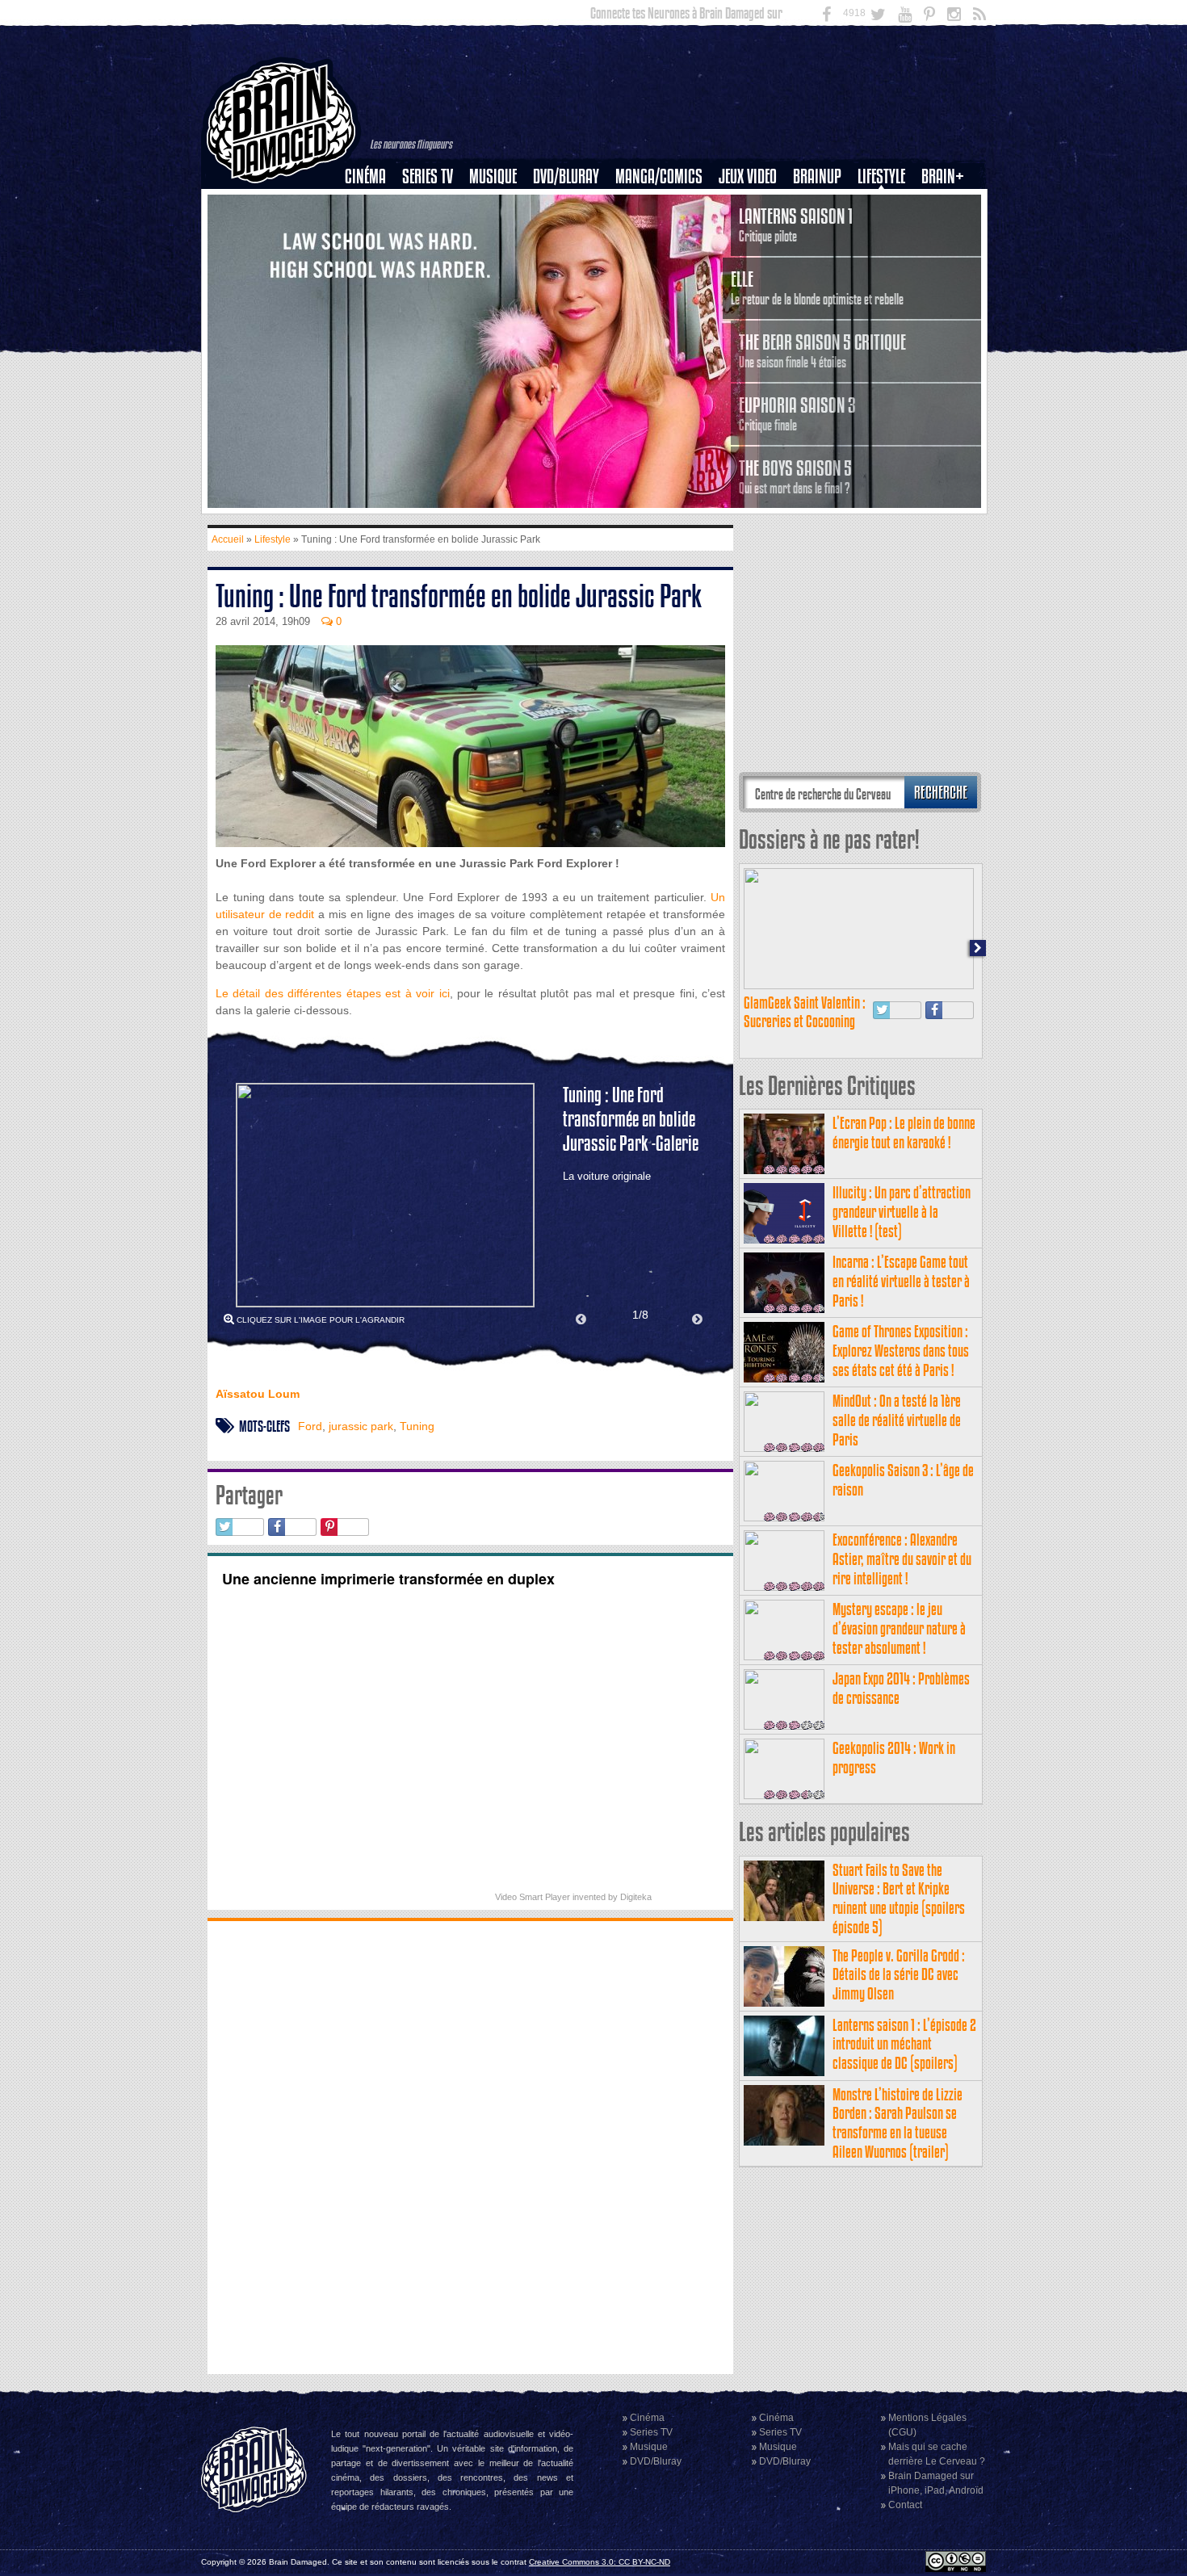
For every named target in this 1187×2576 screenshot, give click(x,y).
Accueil (228, 539)
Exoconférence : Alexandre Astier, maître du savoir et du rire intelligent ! (902, 1559)
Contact (905, 2505)
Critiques (373, 204)
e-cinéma (372, 259)
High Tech (887, 259)
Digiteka (636, 1897)
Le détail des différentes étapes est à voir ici (333, 993)
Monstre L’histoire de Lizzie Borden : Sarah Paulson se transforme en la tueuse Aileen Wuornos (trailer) (898, 2123)
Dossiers (371, 232)
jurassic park (361, 1426)
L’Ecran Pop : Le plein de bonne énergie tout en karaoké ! (904, 1133)
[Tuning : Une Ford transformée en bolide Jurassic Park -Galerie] (385, 1195)
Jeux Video (748, 176)
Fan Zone (948, 204)
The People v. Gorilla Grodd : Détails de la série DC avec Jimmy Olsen (899, 1975)
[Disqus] (470, 2146)
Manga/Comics (659, 176)
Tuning (417, 1426)
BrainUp (817, 176)
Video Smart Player (533, 1897)
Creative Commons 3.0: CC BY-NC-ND (600, 2562)
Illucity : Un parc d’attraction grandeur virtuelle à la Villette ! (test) (902, 1212)
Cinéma (365, 176)
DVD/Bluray (566, 176)
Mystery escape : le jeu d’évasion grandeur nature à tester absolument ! (899, 1628)
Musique (493, 176)
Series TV (428, 176)
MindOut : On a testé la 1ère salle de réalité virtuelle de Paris (897, 1420)
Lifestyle (881, 176)
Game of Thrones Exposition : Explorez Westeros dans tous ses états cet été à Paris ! (901, 1351)
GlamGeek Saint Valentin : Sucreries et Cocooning (805, 1012)
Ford (310, 1426)
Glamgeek (887, 232)
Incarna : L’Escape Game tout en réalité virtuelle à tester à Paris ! (901, 1281)
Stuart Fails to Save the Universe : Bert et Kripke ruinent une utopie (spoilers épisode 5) (899, 1898)
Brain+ (943, 176)
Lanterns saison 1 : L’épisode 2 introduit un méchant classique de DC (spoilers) (904, 2044)
